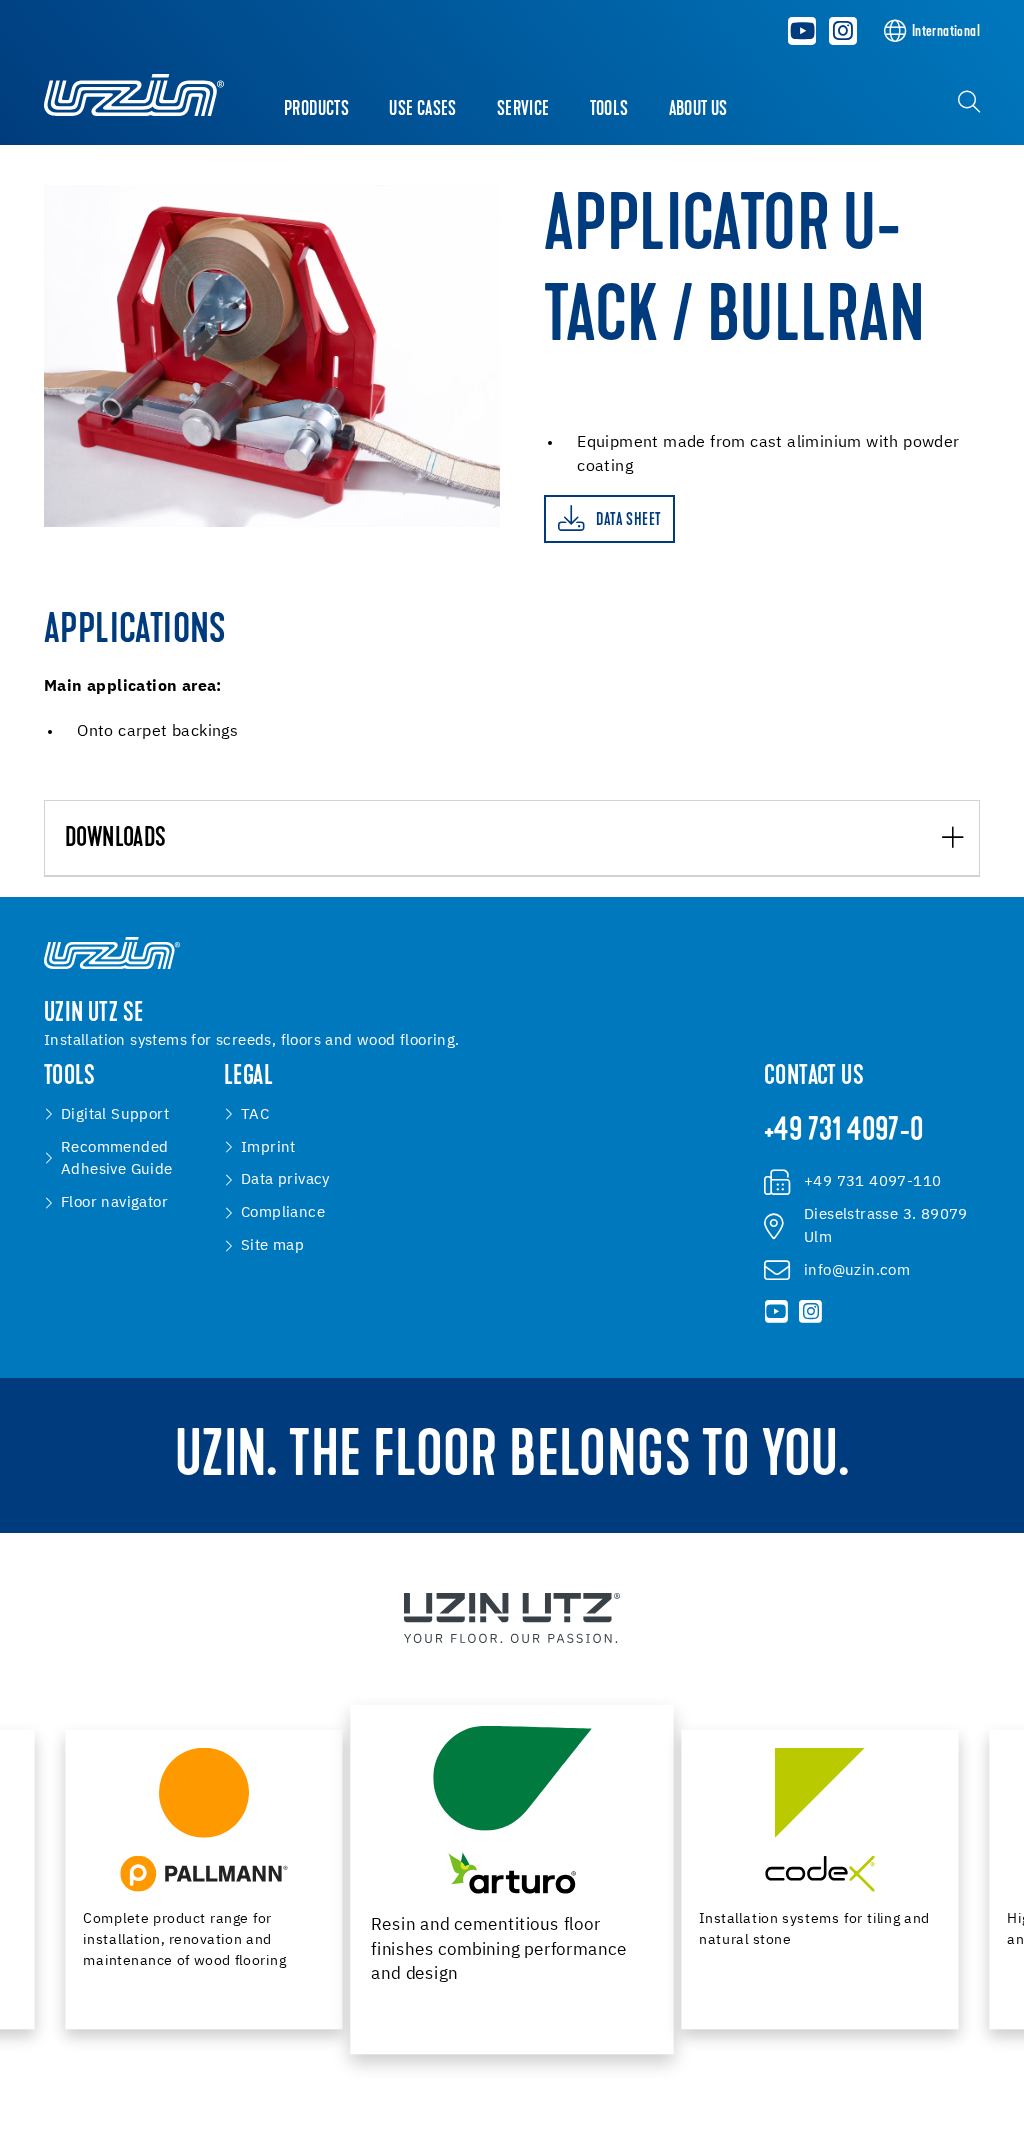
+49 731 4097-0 (844, 1132)
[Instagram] (843, 31)
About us (698, 110)
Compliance (283, 1212)
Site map (272, 1245)
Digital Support (115, 1114)
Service (523, 110)
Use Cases (423, 110)
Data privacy (285, 1179)
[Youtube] (803, 31)
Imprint (268, 1147)
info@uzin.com (857, 1270)
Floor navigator (114, 1202)
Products (316, 110)
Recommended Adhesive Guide (117, 1159)
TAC (255, 1114)
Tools (609, 110)
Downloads (116, 839)
